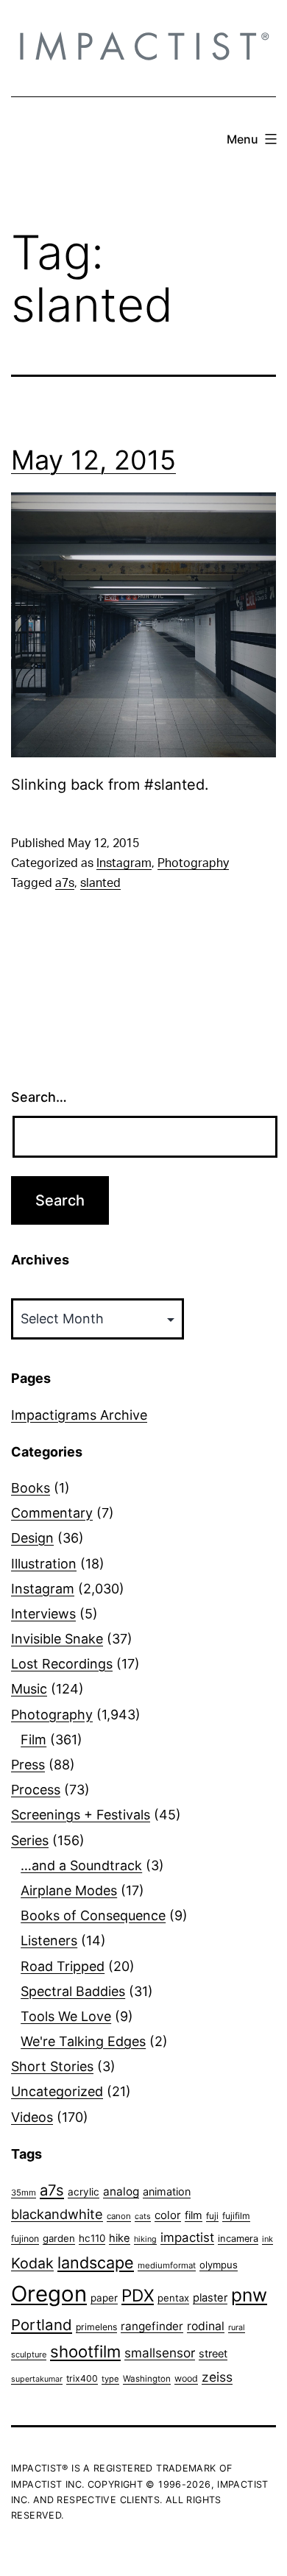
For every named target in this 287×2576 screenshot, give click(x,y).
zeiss (217, 2377)
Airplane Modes (69, 1890)
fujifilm (236, 2216)
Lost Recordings (62, 1664)
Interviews (43, 1614)
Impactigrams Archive (79, 1415)
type (110, 2379)
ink (267, 2239)
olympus (219, 2265)
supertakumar (37, 2379)
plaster (210, 2298)
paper (104, 2298)
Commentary (52, 1513)
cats (143, 2216)
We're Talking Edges (83, 2041)
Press (28, 1765)
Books (31, 1488)
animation (167, 2191)
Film (33, 1740)
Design (32, 1538)
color (168, 2215)
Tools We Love (66, 2016)
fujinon (25, 2239)
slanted (100, 883)
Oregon (49, 2294)
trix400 (82, 2378)
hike (120, 2238)
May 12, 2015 (93, 460)
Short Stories (52, 2066)
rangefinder (152, 2326)
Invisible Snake (57, 1639)
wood (186, 2378)
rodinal (206, 2326)
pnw (249, 2295)
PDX (138, 2295)
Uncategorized (57, 2091)
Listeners (49, 1940)
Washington (147, 2379)
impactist (187, 2237)
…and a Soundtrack (81, 1865)
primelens (96, 2327)
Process (36, 1790)
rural (237, 2328)
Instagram (124, 863)
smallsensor (160, 2353)
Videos (32, 2117)
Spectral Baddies (73, 1991)
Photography (193, 863)
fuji (212, 2216)
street (213, 2354)
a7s (65, 883)
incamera (238, 2239)
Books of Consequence (93, 1915)
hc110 (92, 2238)
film (194, 2215)
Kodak (32, 2263)
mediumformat (167, 2265)
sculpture (29, 2354)
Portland (42, 2325)
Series (30, 1840)
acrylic (84, 2192)
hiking (145, 2239)
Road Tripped (63, 1966)
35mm (24, 2193)
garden (59, 2238)
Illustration (44, 1564)
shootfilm (85, 2352)
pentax (173, 2298)
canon (119, 2216)
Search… (39, 1097)
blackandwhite (57, 2214)
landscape (96, 2262)
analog (121, 2191)
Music (29, 1689)
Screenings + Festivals (81, 1815)
